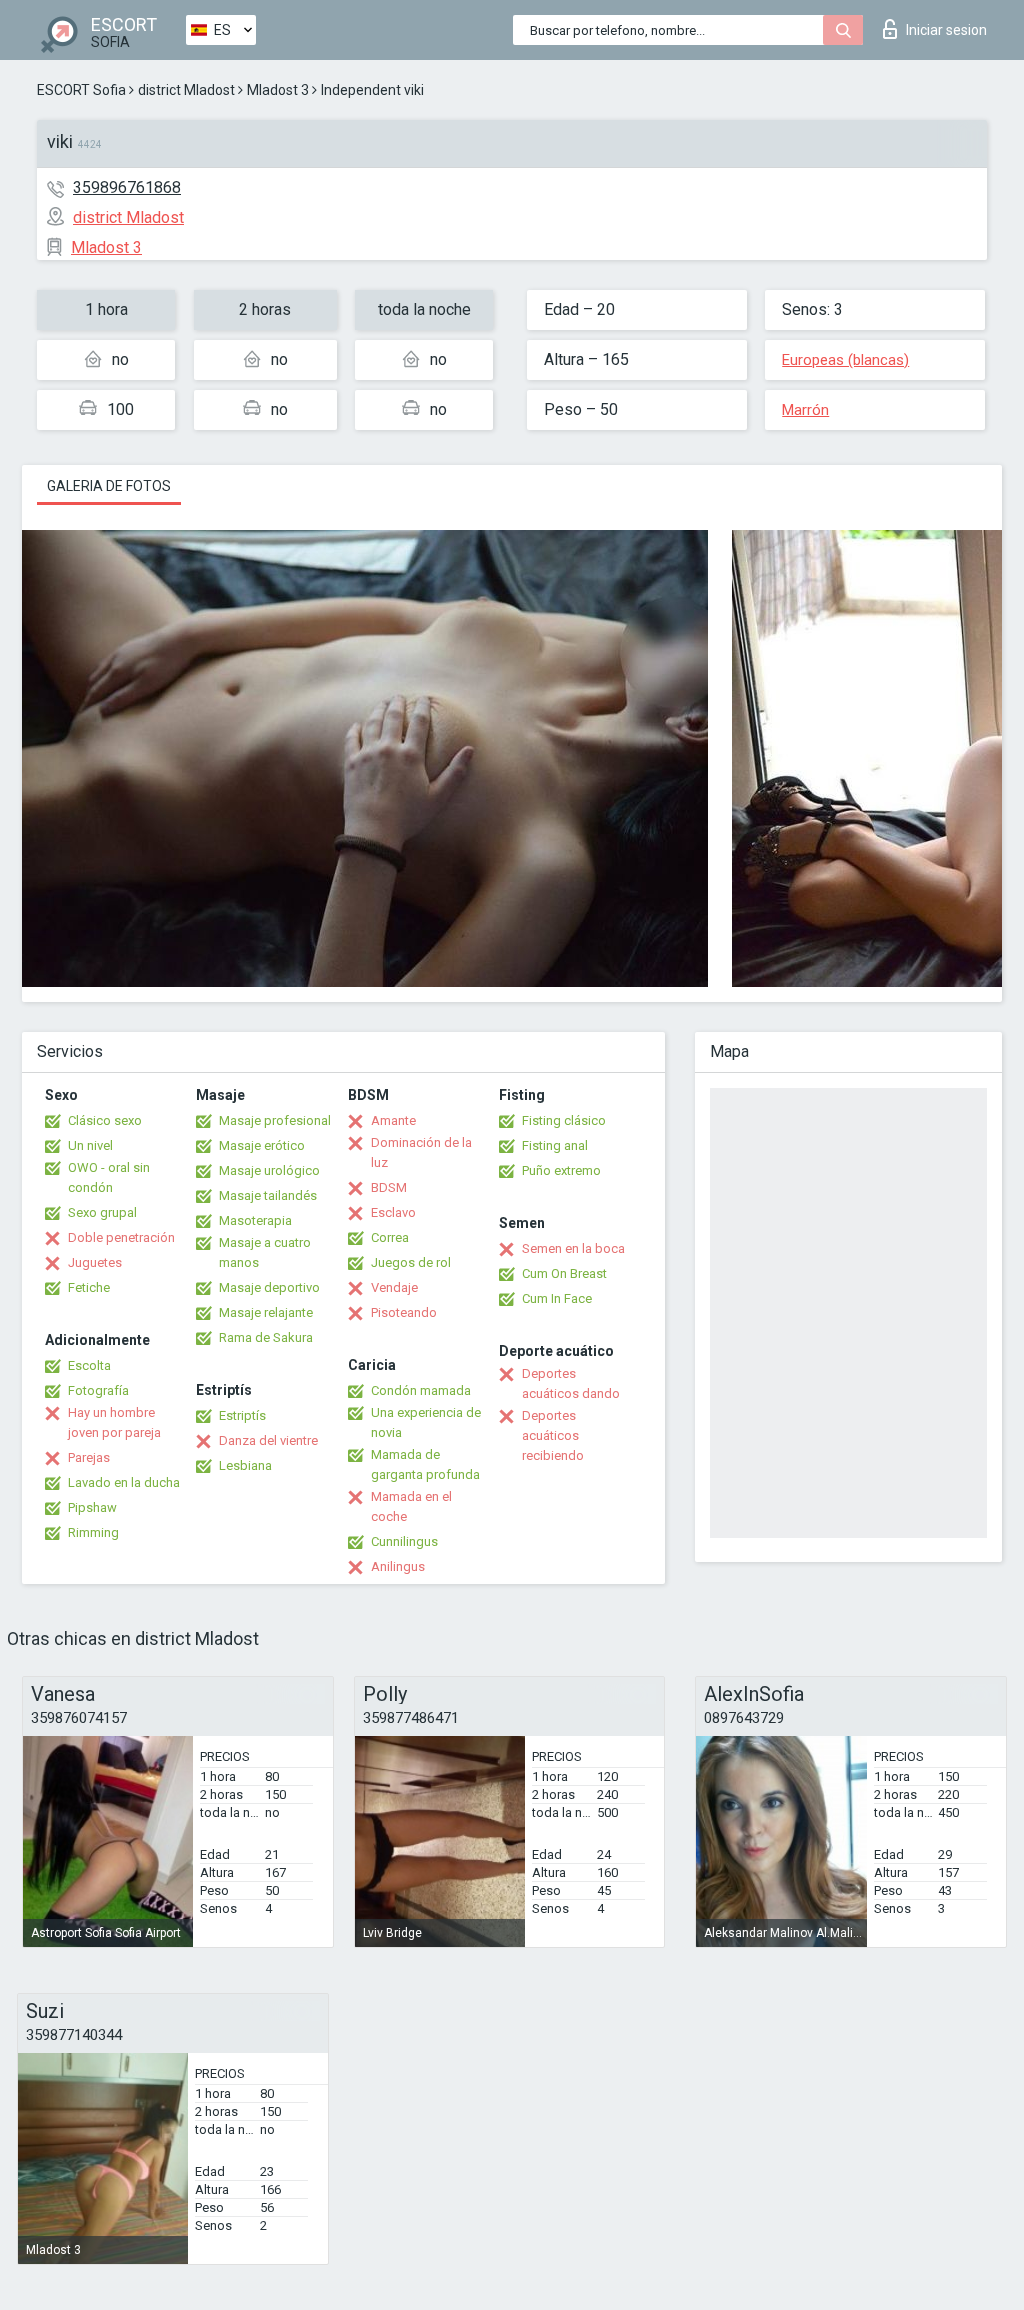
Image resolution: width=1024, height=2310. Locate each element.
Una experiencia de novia (426, 1422)
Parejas (89, 1457)
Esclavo (393, 1212)
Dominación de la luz (421, 1152)
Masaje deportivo (269, 1287)
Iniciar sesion (946, 30)
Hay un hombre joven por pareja (114, 1422)
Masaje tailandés (268, 1195)
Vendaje (394, 1287)
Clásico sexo (105, 1120)
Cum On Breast (564, 1273)
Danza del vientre (268, 1440)
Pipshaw (92, 1507)
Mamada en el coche (411, 1506)
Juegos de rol (411, 1262)
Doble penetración (121, 1237)
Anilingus (398, 1566)
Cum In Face (557, 1298)
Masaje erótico (262, 1145)
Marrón (805, 410)
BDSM (389, 1187)
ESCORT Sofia (81, 90)
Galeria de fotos (109, 486)
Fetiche (89, 1287)
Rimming (93, 1532)
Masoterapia (255, 1220)
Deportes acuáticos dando (571, 1383)
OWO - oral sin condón (109, 1177)
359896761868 (127, 187)
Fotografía (98, 1390)
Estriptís (242, 1415)
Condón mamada (421, 1390)
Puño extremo (561, 1170)
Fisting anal (555, 1145)
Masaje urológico (269, 1170)
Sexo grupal (102, 1212)
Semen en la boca (573, 1248)
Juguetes (95, 1262)
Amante (393, 1120)
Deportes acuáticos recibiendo (553, 1435)
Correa (390, 1237)
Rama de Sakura (266, 1337)
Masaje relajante (266, 1312)
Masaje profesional (275, 1120)
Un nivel (90, 1145)
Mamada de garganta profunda (425, 1464)
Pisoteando (404, 1312)
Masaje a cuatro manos (265, 1252)
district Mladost (186, 90)
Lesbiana (245, 1465)
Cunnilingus (404, 1541)
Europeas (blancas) (845, 360)
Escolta (89, 1365)
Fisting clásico (564, 1120)
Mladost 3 (278, 90)
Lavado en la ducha (124, 1482)
